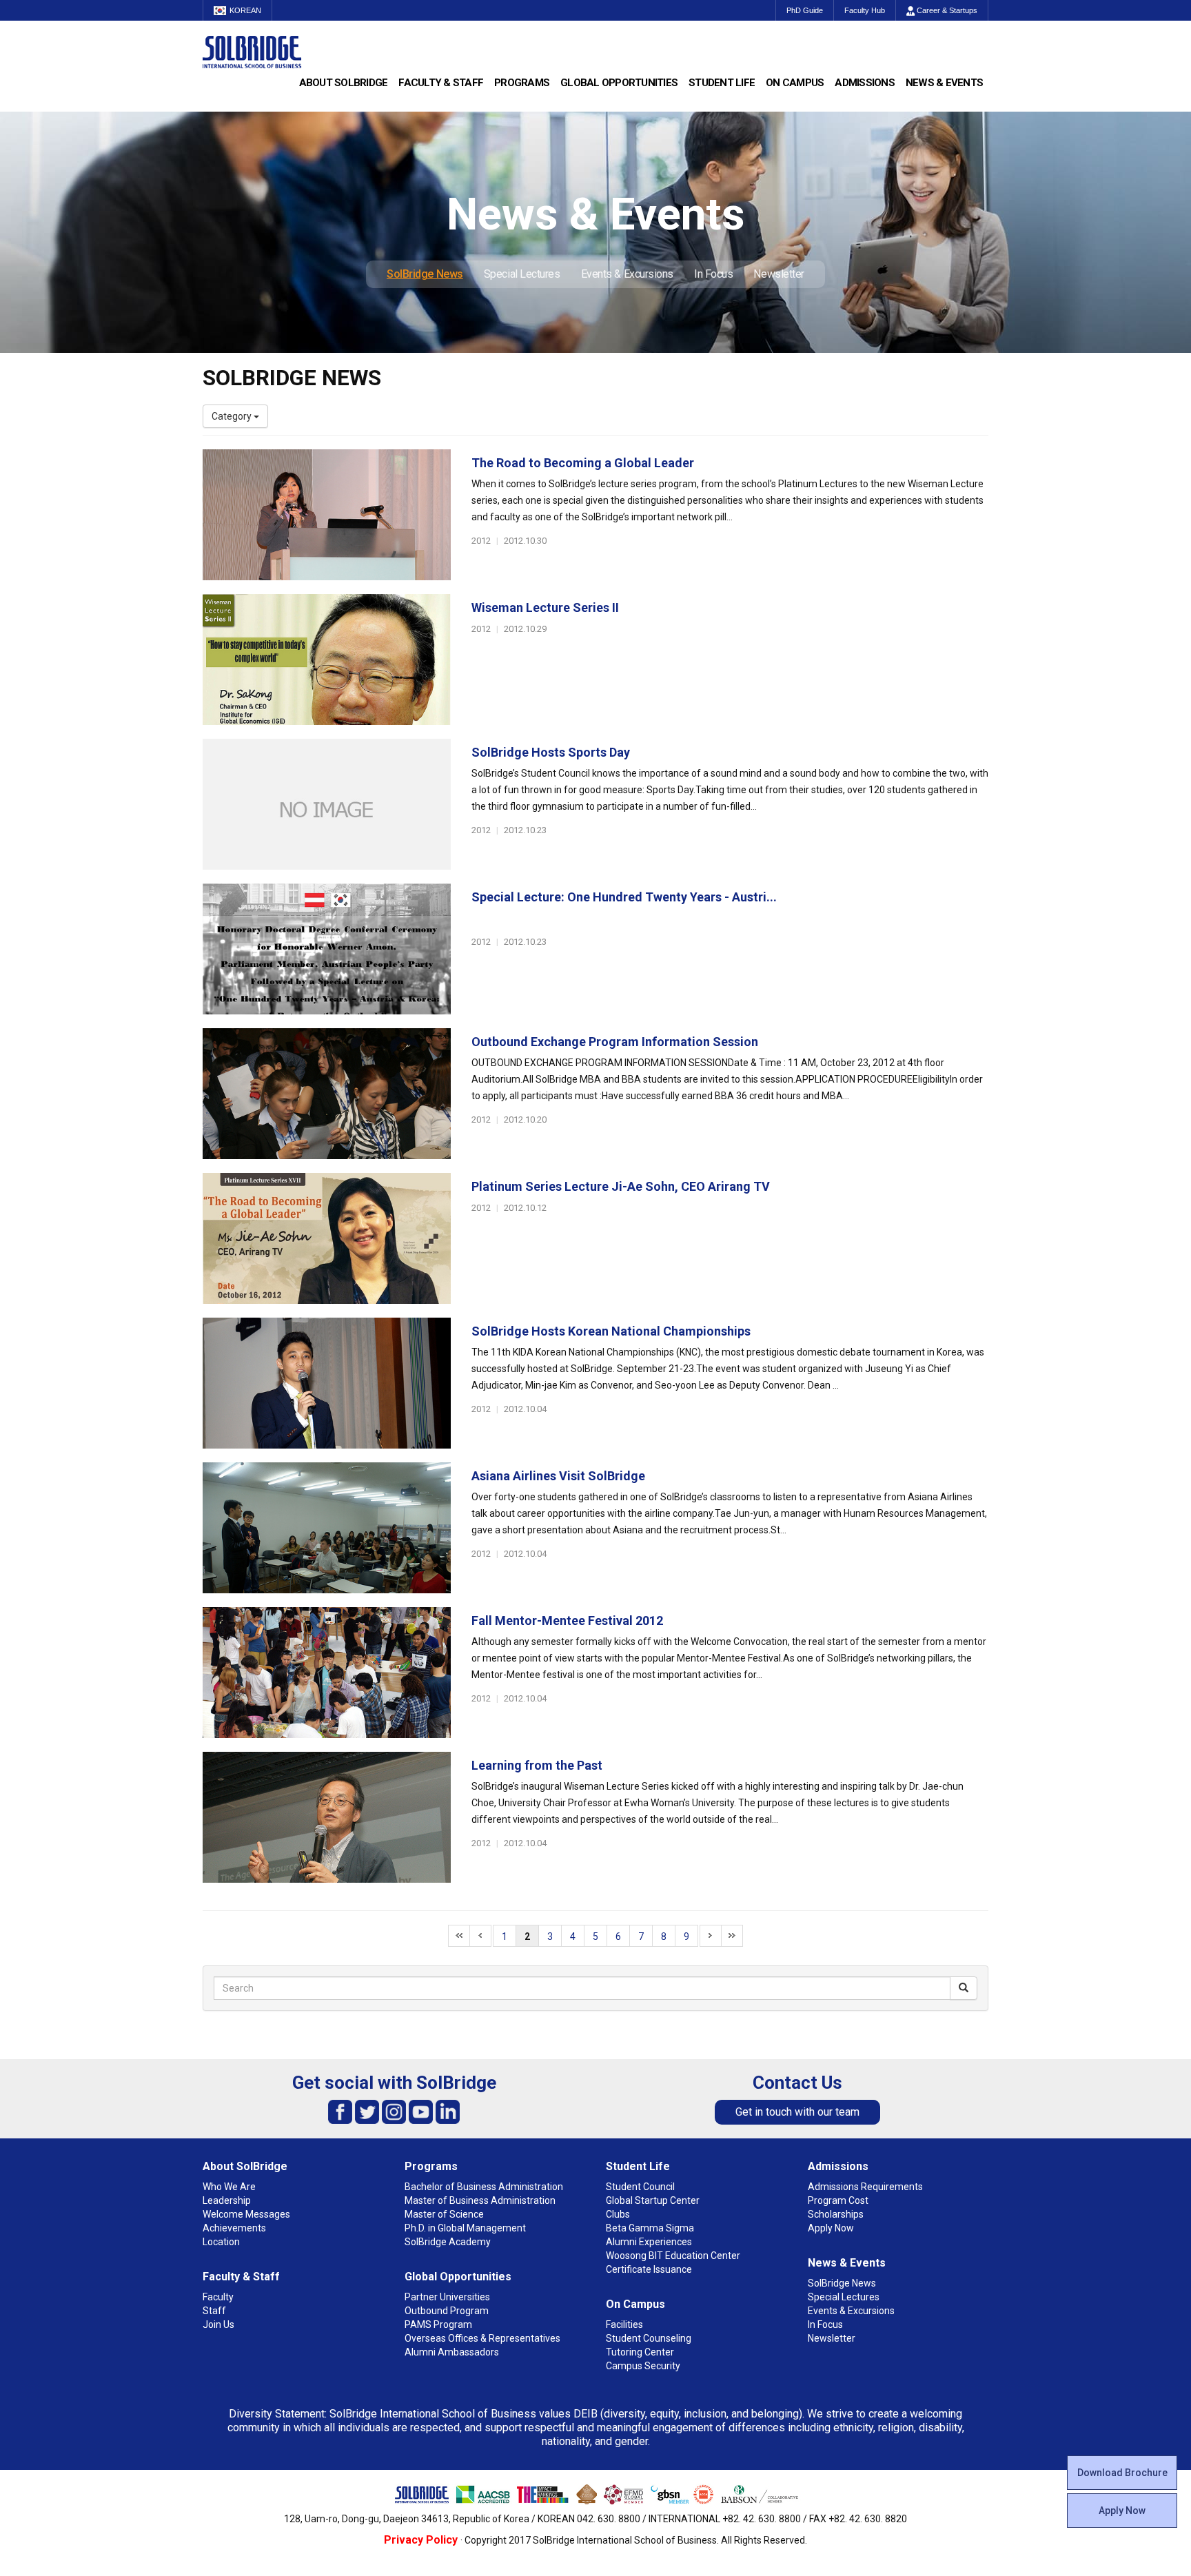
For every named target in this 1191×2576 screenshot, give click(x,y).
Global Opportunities (619, 83)
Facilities (624, 2324)
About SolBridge (344, 83)
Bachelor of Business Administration (484, 2187)
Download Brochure (1122, 2473)
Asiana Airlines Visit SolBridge (558, 1476)
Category (233, 416)
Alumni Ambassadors (452, 2352)
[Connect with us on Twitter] (367, 2111)
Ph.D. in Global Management (465, 2228)
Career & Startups (946, 10)
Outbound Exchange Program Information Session (615, 1042)
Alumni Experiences (649, 2242)
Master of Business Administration (480, 2200)
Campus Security (643, 2366)
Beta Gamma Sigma (650, 2228)
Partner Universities (447, 2297)
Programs (522, 83)
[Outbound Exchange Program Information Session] (327, 1094)
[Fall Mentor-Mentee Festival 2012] (327, 1673)
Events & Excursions (627, 274)
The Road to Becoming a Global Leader (583, 463)
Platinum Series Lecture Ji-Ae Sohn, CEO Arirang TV (621, 1186)
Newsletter (779, 274)
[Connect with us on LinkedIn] (448, 2111)
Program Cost (838, 2200)
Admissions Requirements (865, 2187)
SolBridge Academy (448, 2242)
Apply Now (1122, 2511)
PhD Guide (805, 10)
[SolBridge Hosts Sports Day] (327, 804)
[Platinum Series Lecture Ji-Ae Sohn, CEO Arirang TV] (327, 1238)
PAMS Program (438, 2324)
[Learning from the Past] (327, 1817)
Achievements (234, 2228)
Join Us (218, 2324)
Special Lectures (522, 274)
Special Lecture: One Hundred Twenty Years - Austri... (624, 897)
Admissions (865, 83)
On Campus (795, 83)
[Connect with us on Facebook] (340, 2111)
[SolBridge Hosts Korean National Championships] (327, 1383)
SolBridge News (425, 274)
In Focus (713, 274)
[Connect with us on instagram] (394, 2111)
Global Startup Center (653, 2200)
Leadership (227, 2200)
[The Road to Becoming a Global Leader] (327, 515)
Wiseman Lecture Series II (545, 607)
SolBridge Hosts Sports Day (551, 752)
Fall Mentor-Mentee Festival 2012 (567, 1621)
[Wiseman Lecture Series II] (327, 660)
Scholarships (836, 2214)
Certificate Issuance (649, 2269)
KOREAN (245, 10)
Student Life (722, 83)
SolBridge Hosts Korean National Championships (611, 1331)
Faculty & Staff (441, 83)
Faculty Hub (865, 10)
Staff (214, 2311)
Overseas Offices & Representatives (482, 2338)
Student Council (640, 2187)
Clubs (618, 2214)
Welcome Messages (246, 2214)
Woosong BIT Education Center (673, 2256)
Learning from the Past (537, 1765)
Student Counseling (649, 2338)
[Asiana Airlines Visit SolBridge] (327, 1528)
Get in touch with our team (797, 2112)
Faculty (218, 2297)
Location (221, 2242)
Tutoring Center (640, 2352)
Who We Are (229, 2187)
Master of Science (444, 2214)
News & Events (944, 83)
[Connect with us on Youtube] (421, 2111)
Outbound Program (447, 2311)
